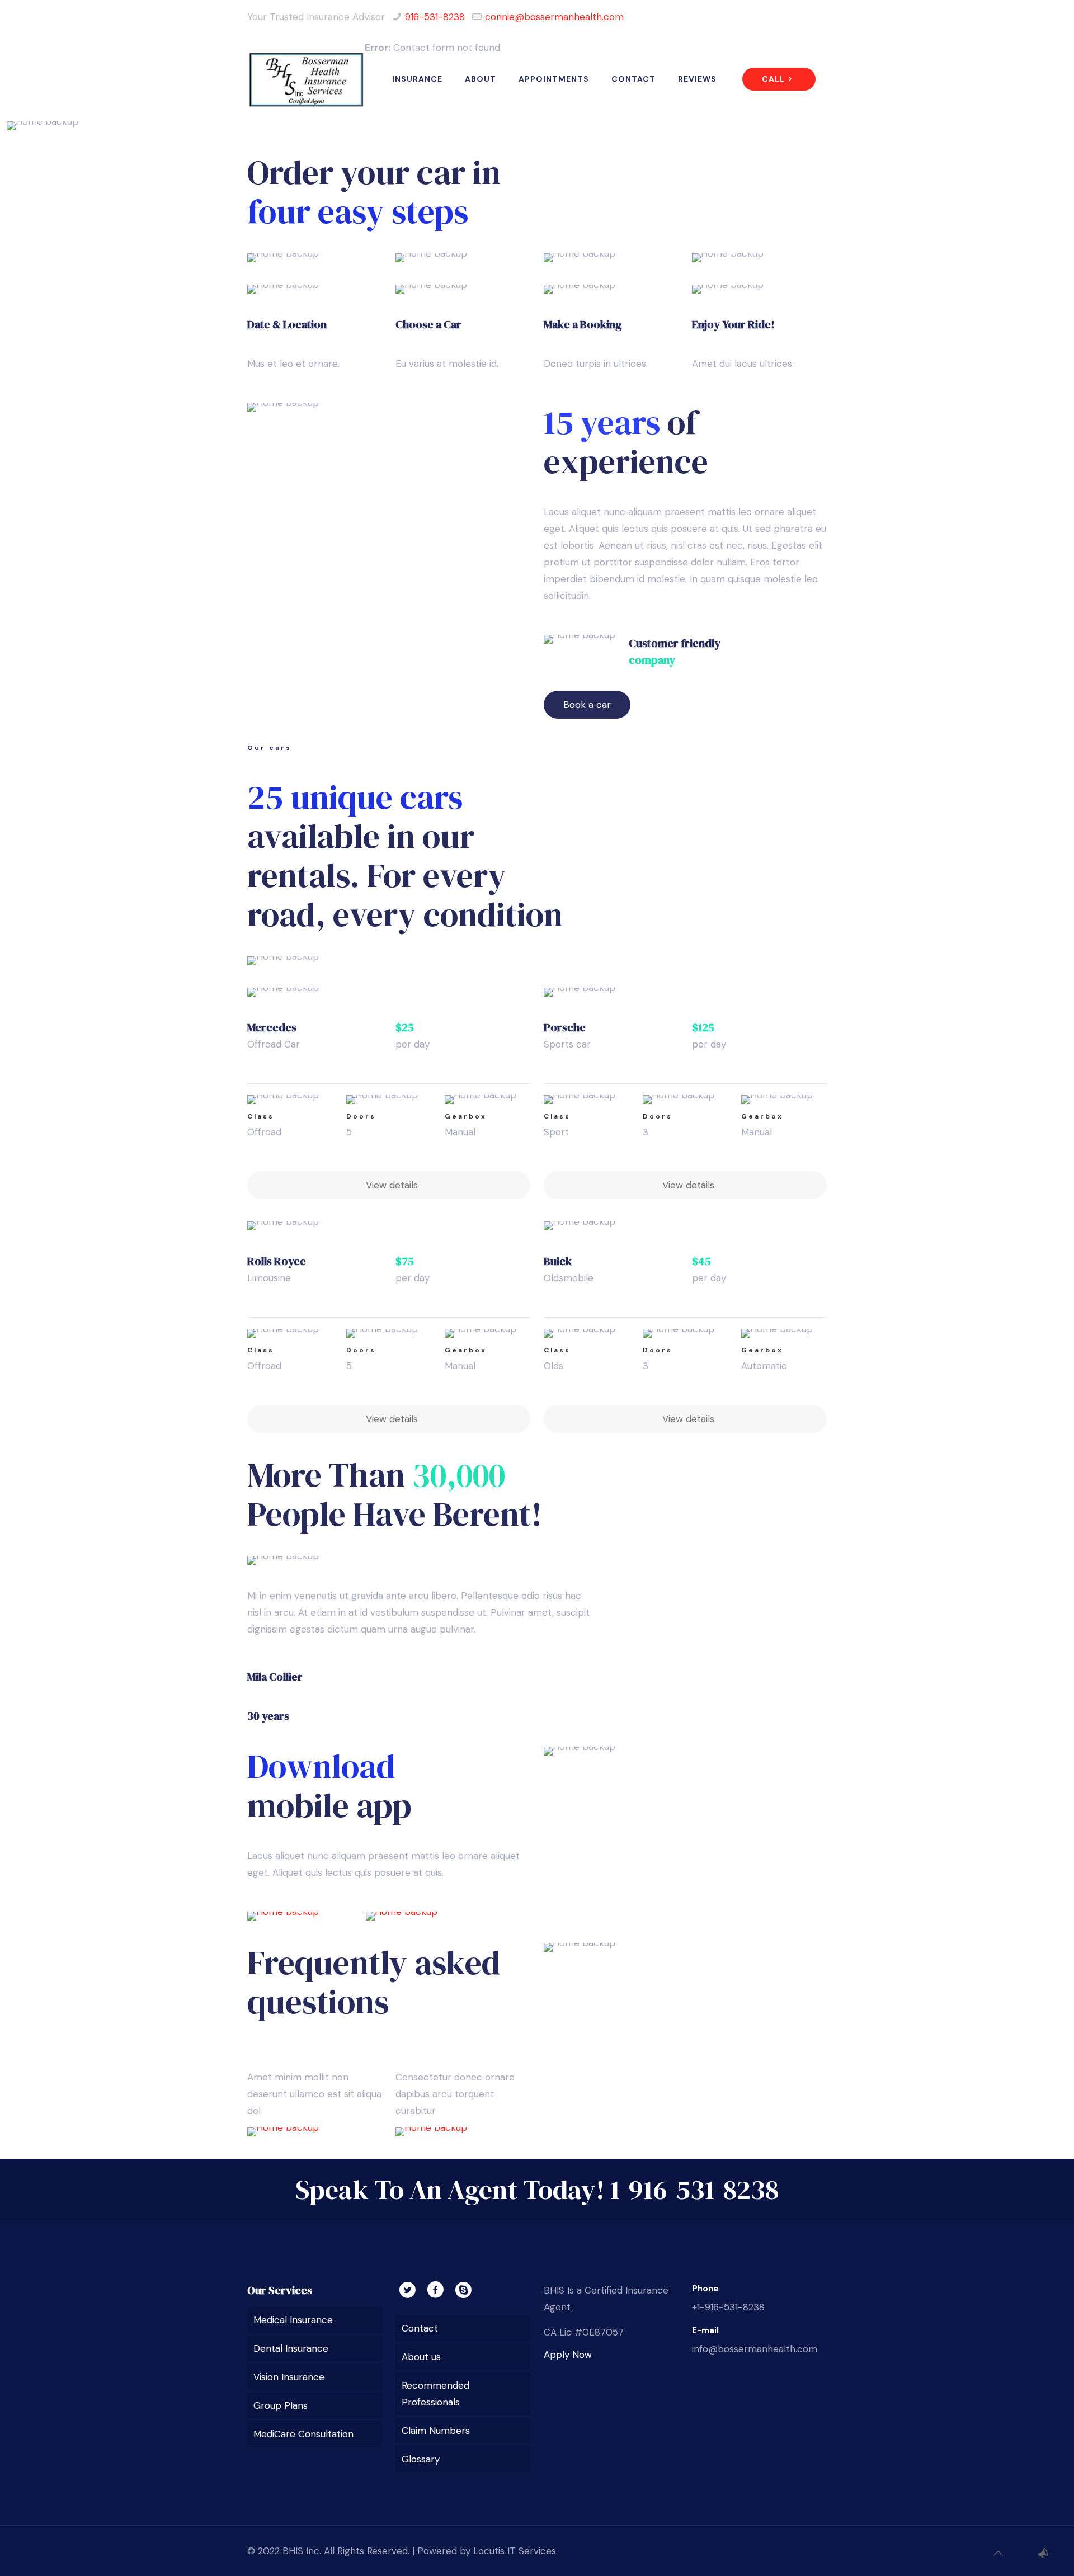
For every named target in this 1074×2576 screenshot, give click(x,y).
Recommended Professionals (435, 2394)
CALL (773, 79)
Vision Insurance (289, 2377)
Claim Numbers (436, 2431)
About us (421, 2357)
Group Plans (281, 2405)
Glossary (421, 2459)
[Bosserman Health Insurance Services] (306, 79)
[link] (300, 1916)
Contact (420, 2328)
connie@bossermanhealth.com (554, 17)
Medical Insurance (293, 2320)
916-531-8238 (435, 17)
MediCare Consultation (303, 2434)
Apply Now (568, 2355)
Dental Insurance (291, 2348)
